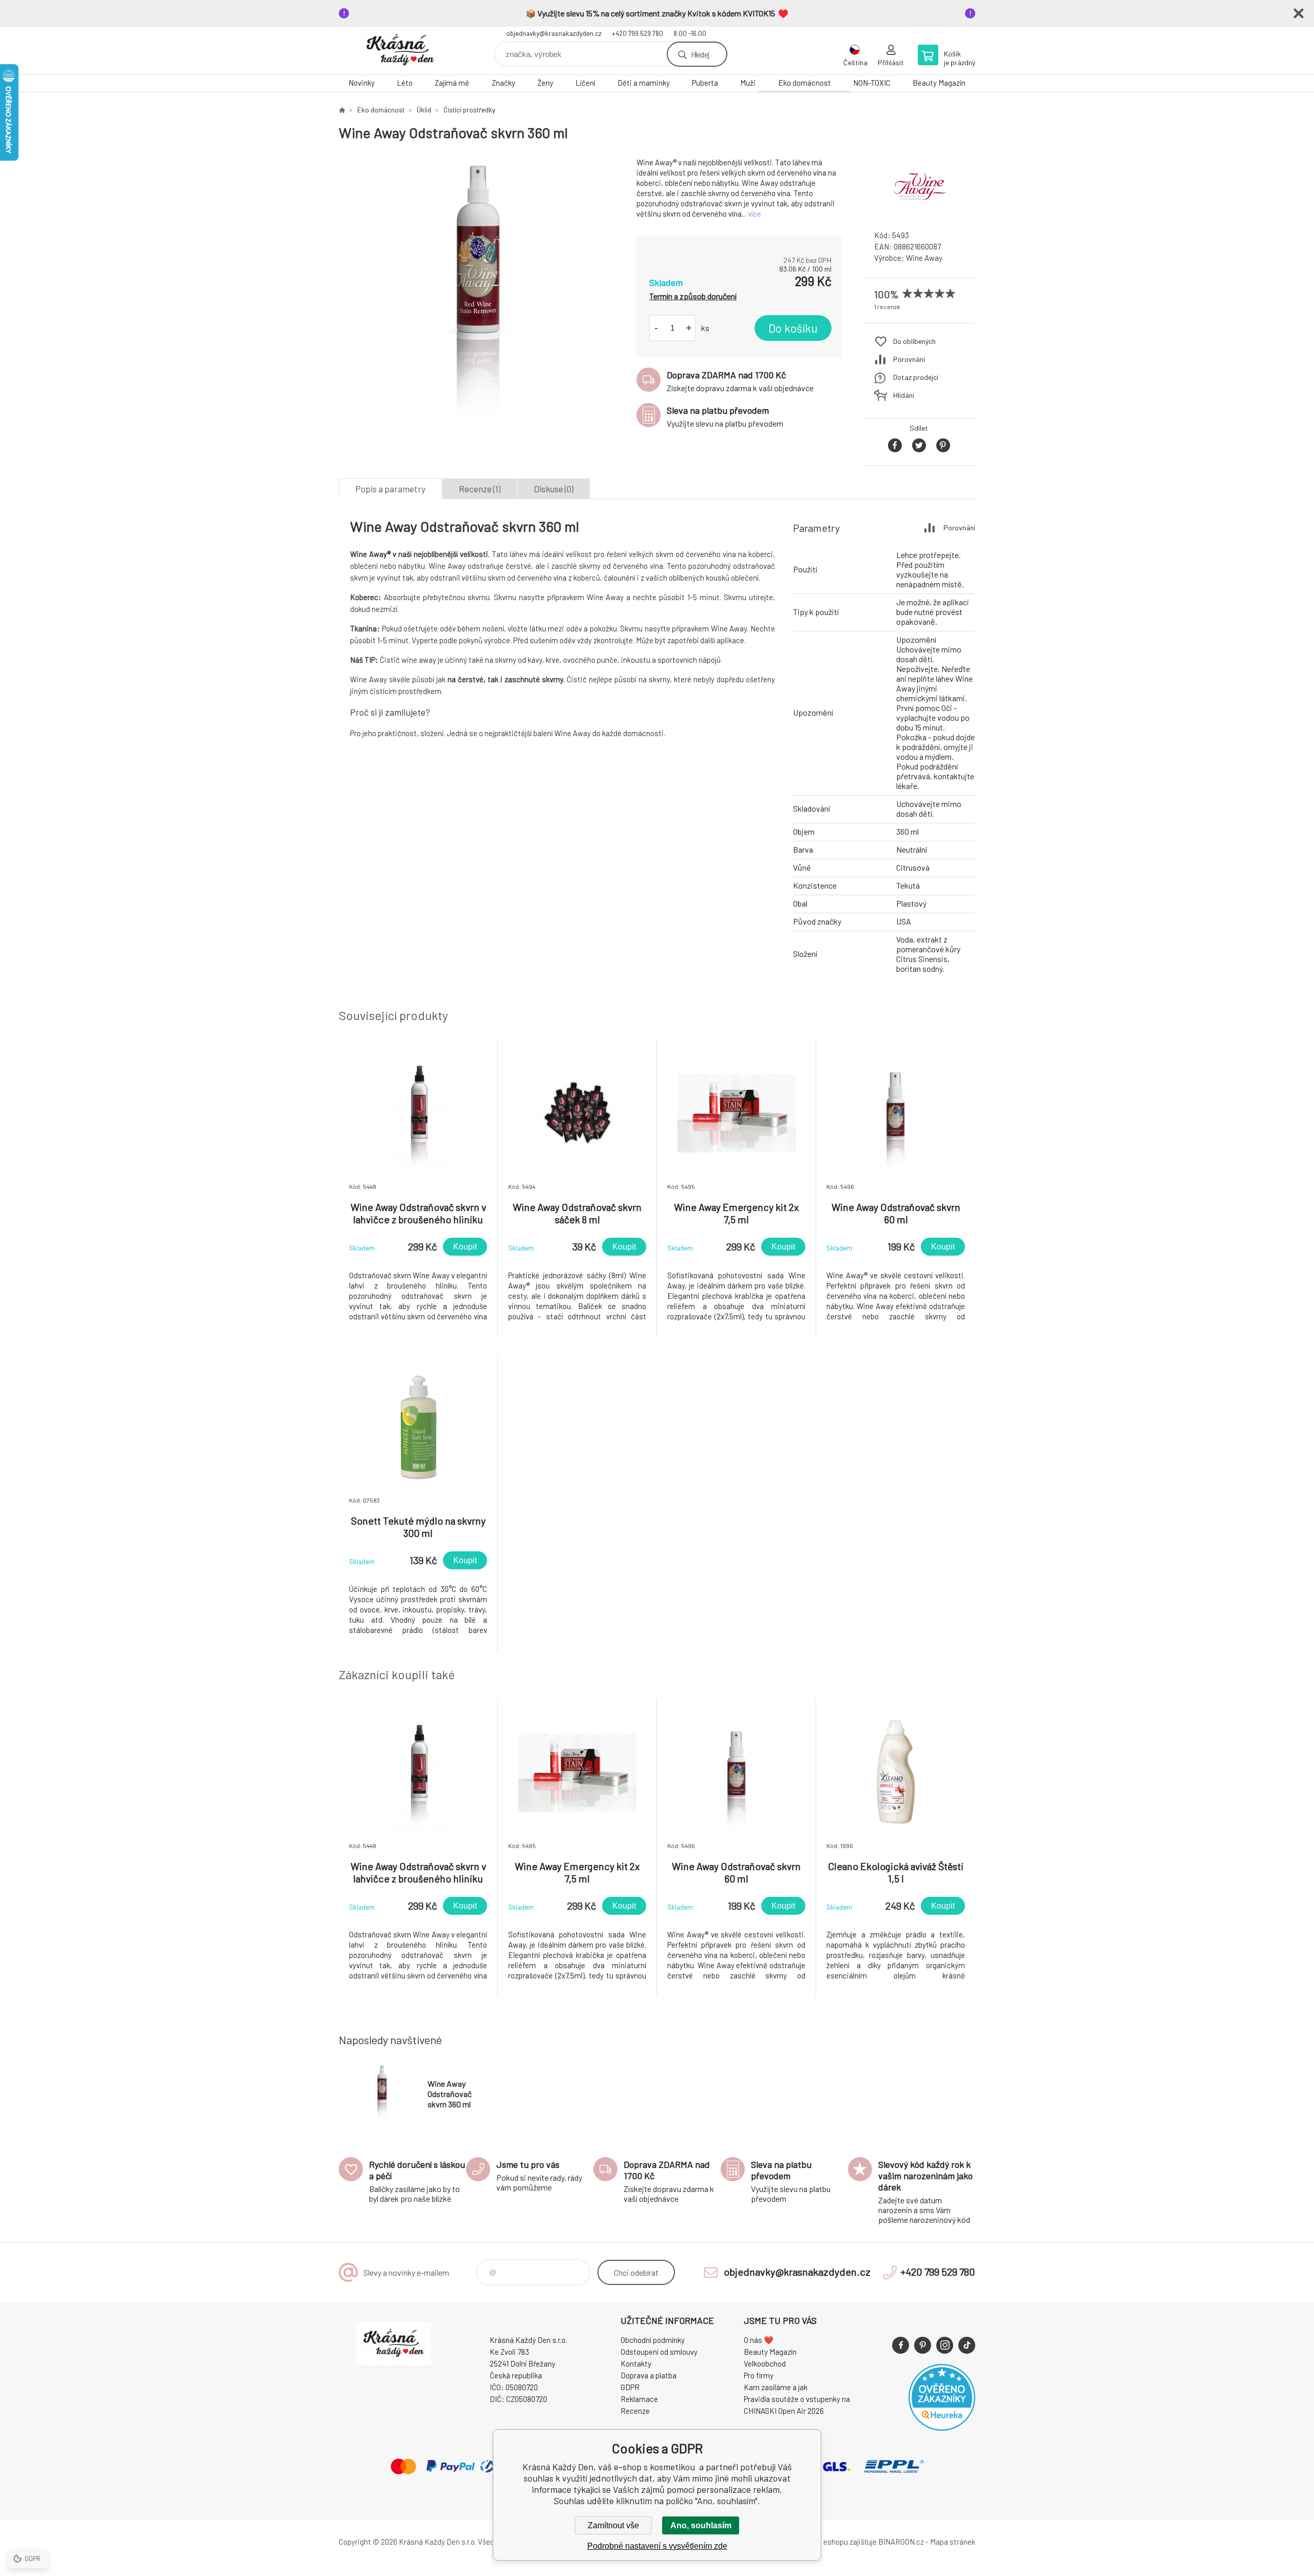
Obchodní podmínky (653, 2340)
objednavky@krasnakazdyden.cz (554, 33)
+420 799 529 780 (637, 33)
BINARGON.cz (901, 2542)
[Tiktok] (967, 2345)
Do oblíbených (914, 341)
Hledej (700, 54)
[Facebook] (901, 2345)
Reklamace (639, 2399)
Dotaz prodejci (916, 377)
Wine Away (924, 258)
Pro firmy (759, 2375)
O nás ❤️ (759, 2340)
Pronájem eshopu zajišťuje (834, 2542)
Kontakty (636, 2363)
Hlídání (904, 395)
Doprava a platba (649, 2375)
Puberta (705, 83)
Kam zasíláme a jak (776, 2387)
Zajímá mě (452, 83)
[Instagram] (945, 2345)
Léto (405, 83)
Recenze (635, 2411)
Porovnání (909, 359)
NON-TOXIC (872, 83)
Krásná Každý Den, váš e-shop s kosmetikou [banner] (400, 51)
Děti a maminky (644, 83)
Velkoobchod (765, 2363)
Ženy (545, 83)
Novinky (362, 83)
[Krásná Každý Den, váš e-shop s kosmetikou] (342, 110)
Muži (748, 83)
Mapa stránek (953, 2542)
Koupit (465, 1247)
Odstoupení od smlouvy (659, 2352)
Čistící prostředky (469, 110)
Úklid (424, 110)
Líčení (585, 83)
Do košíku (793, 328)
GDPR (630, 2387)
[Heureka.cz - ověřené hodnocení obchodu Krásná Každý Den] (942, 2428)
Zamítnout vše (613, 2525)
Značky (504, 83)
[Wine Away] (919, 213)
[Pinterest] (923, 2345)
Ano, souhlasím (701, 2525)
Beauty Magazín (939, 83)
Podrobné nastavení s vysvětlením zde (657, 2546)
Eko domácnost (805, 83)
